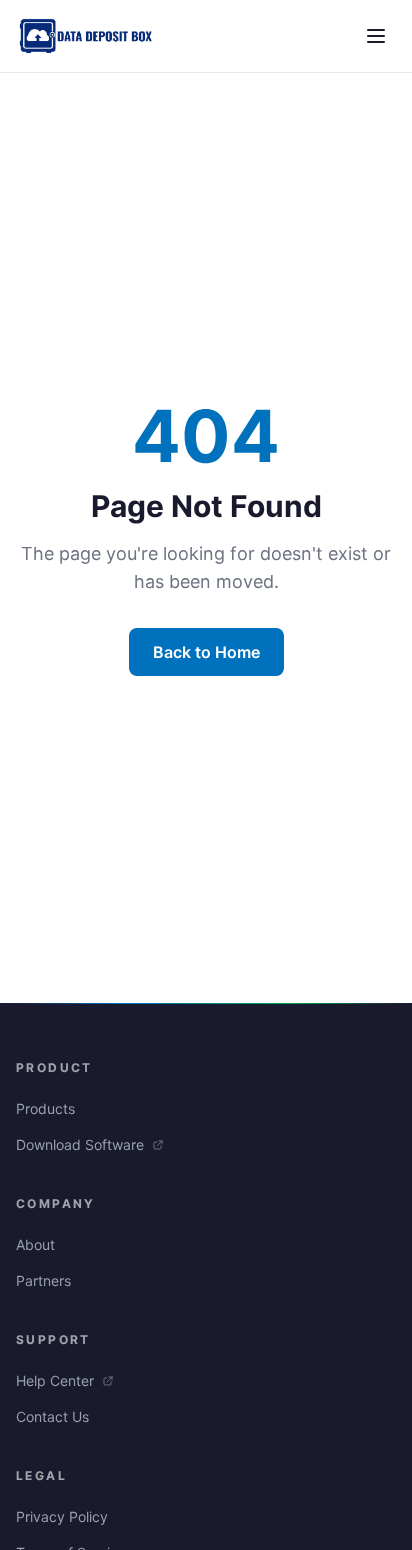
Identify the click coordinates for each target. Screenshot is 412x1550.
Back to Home (206, 652)
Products (45, 1108)
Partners (43, 1280)
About (35, 1244)
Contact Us (52, 1416)
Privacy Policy (62, 1516)
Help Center (57, 1380)
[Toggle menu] (376, 36)
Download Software (82, 1144)
